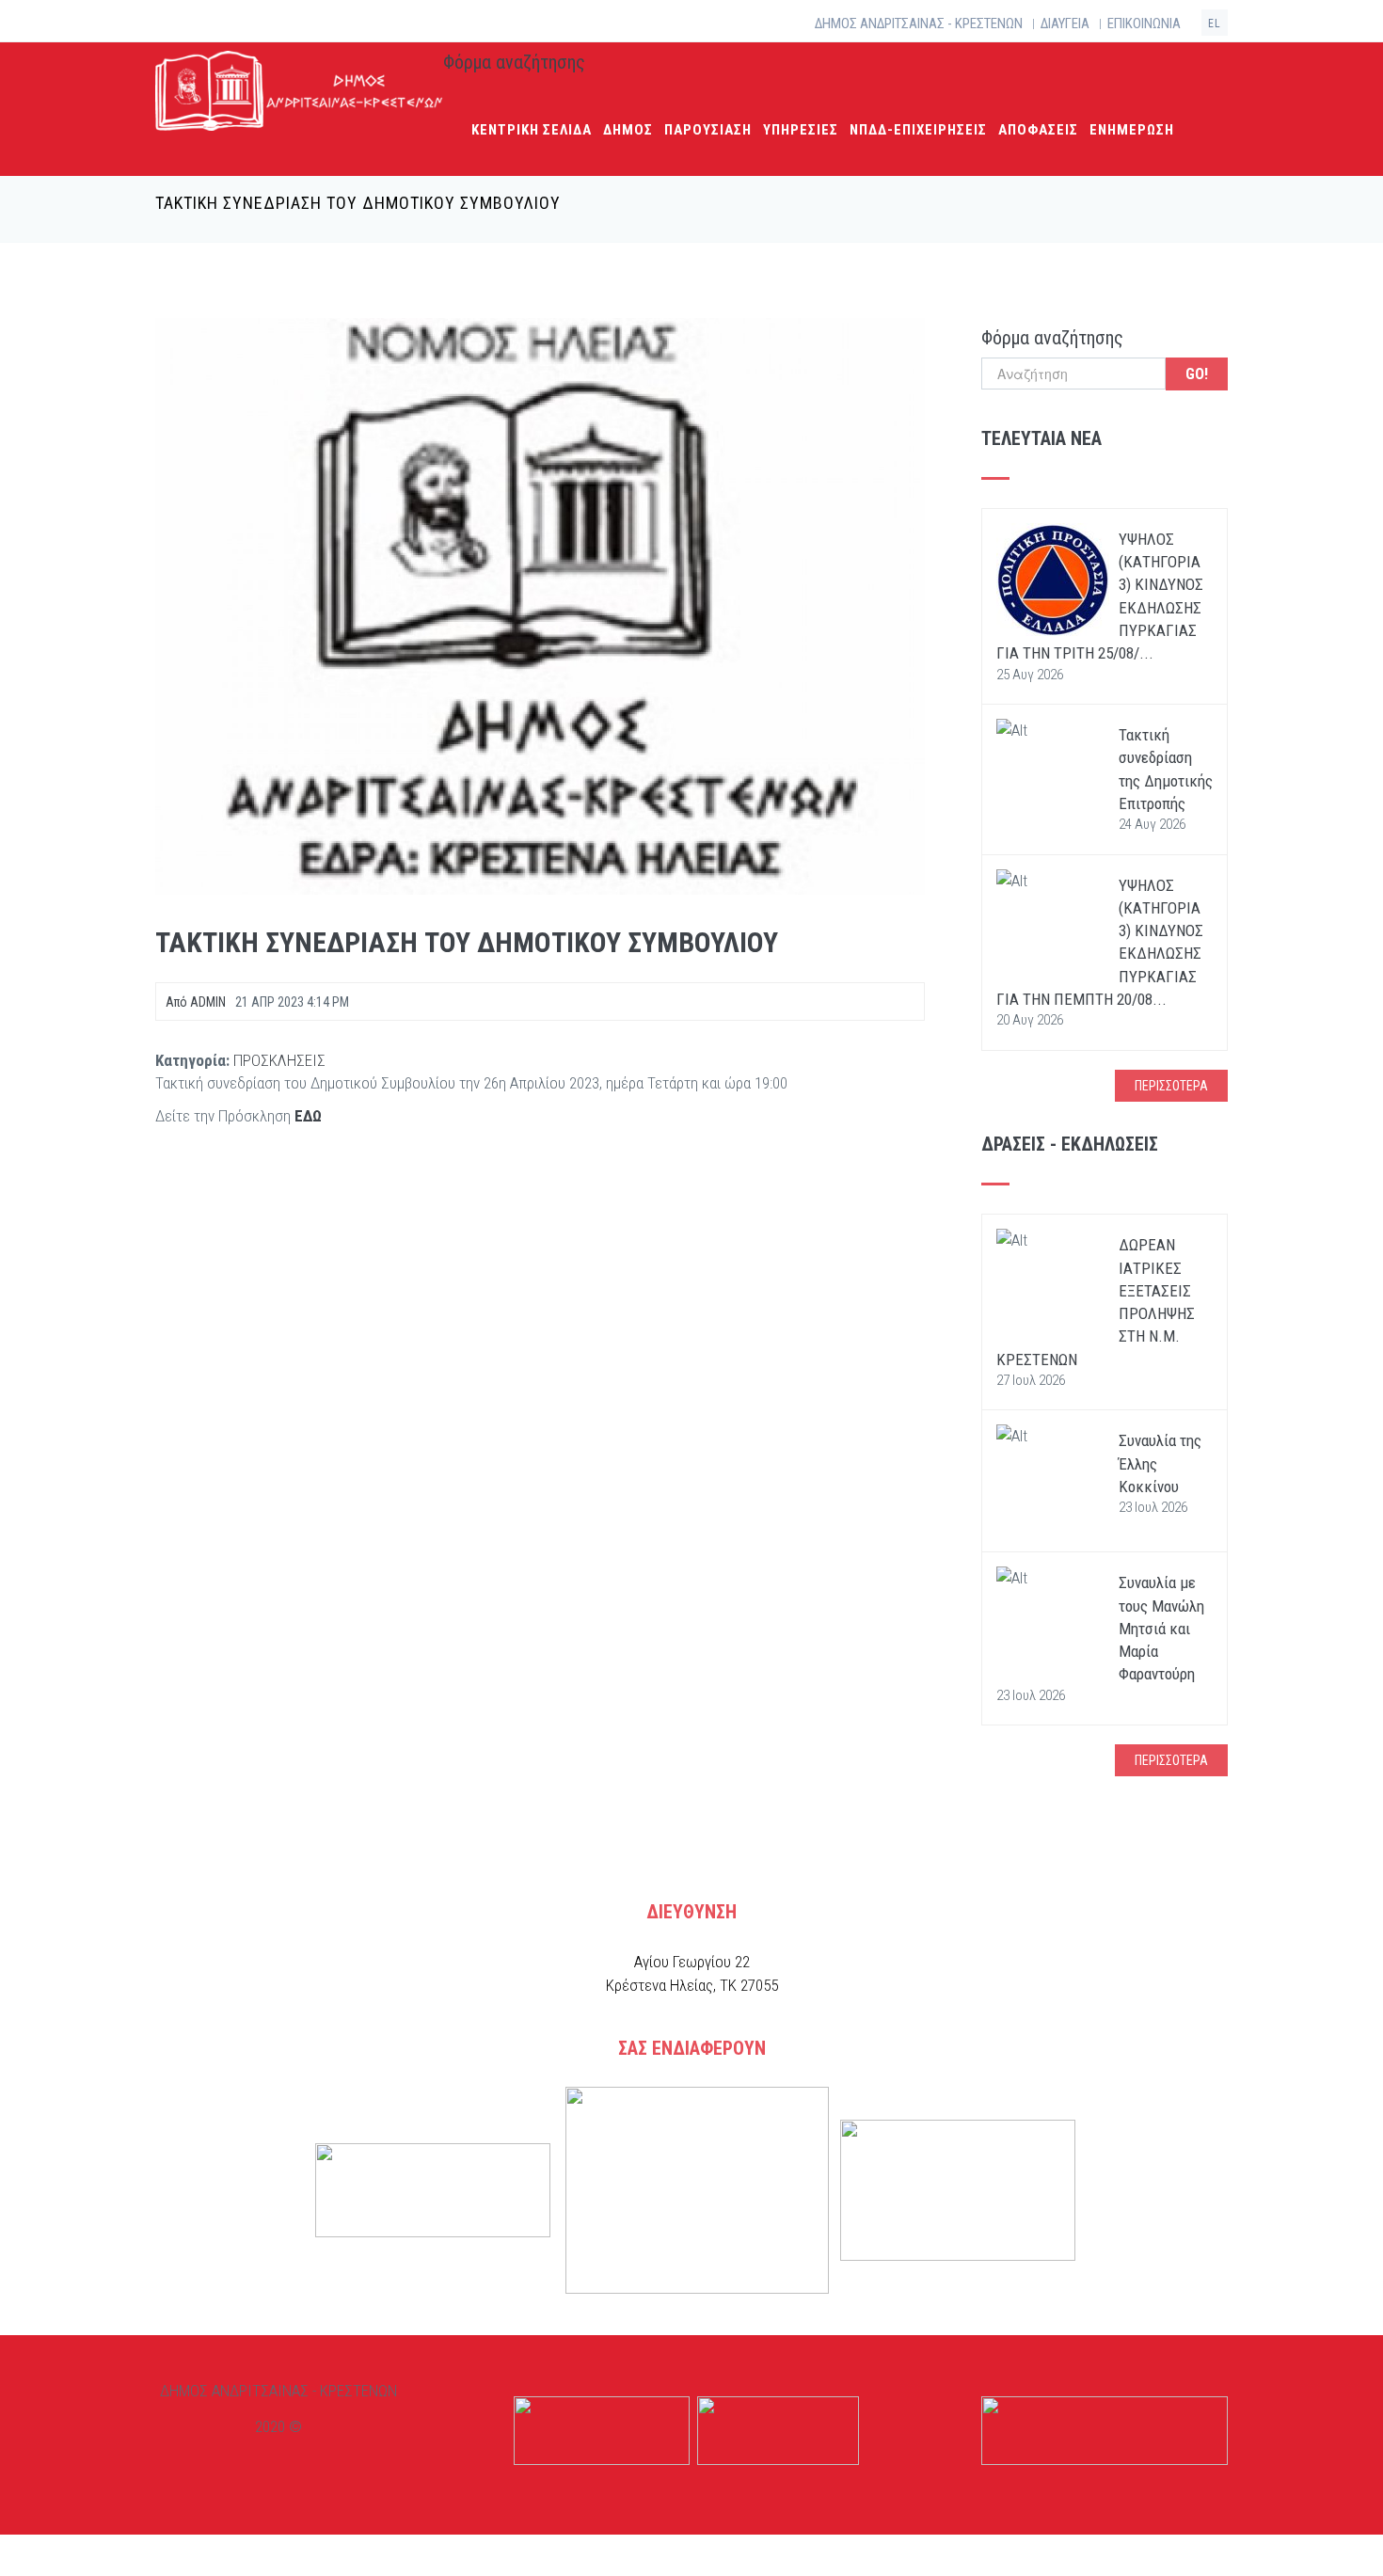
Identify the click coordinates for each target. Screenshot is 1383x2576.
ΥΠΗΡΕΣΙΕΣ (801, 130)
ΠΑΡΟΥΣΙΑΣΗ (708, 130)
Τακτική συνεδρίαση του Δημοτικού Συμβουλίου (467, 942)
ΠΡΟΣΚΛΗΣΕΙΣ (279, 1060)
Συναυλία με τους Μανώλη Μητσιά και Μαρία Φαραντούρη (1161, 1628)
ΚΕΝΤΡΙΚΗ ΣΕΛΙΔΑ (532, 130)
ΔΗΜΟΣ (628, 130)
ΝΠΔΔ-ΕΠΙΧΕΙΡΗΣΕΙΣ (918, 130)
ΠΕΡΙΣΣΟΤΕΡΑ (1171, 1086)
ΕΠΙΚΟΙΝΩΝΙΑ (1144, 24)
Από (196, 1002)
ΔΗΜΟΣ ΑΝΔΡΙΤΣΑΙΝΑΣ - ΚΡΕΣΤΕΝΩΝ (919, 24)
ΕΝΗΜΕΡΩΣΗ (1132, 130)
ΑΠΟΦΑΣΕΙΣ (1038, 130)
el (1215, 24)
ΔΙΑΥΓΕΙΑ (1065, 24)
